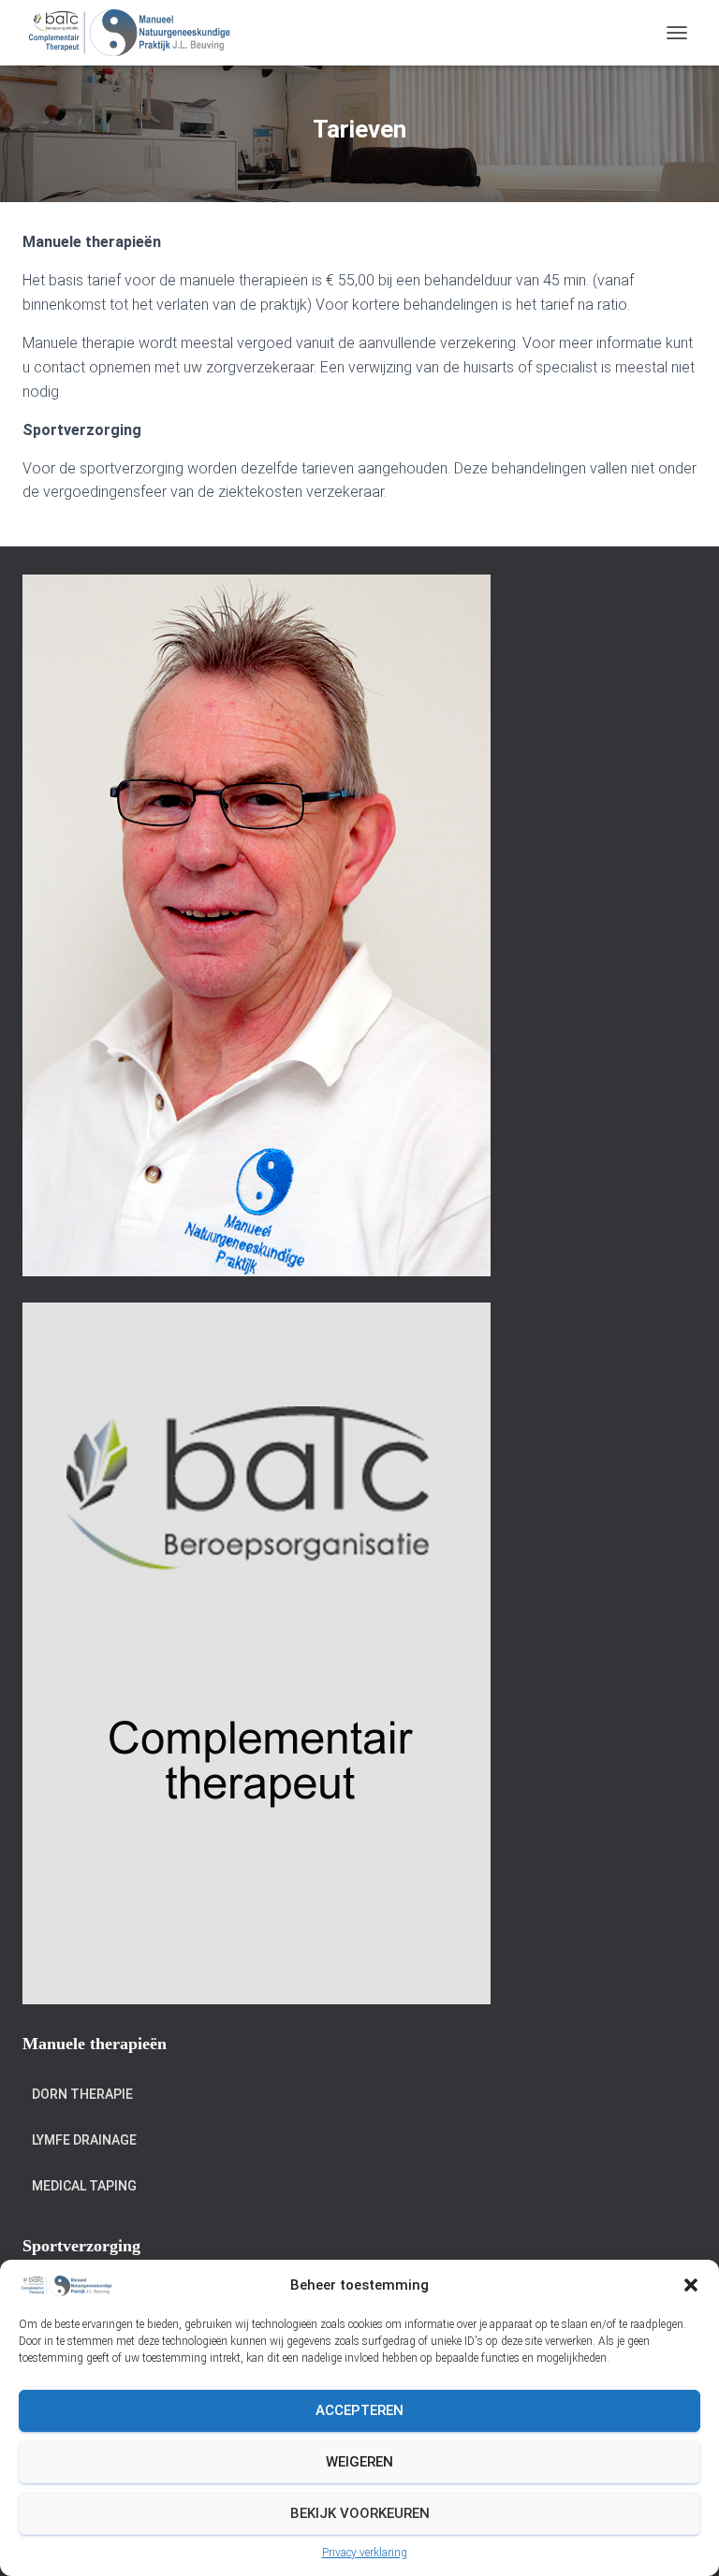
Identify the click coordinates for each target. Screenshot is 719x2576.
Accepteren (359, 2410)
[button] (691, 2285)
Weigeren (359, 2462)
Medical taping (84, 2186)
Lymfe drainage (84, 2140)
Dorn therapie (82, 2094)
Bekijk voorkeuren (360, 2513)
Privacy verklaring (365, 2553)
